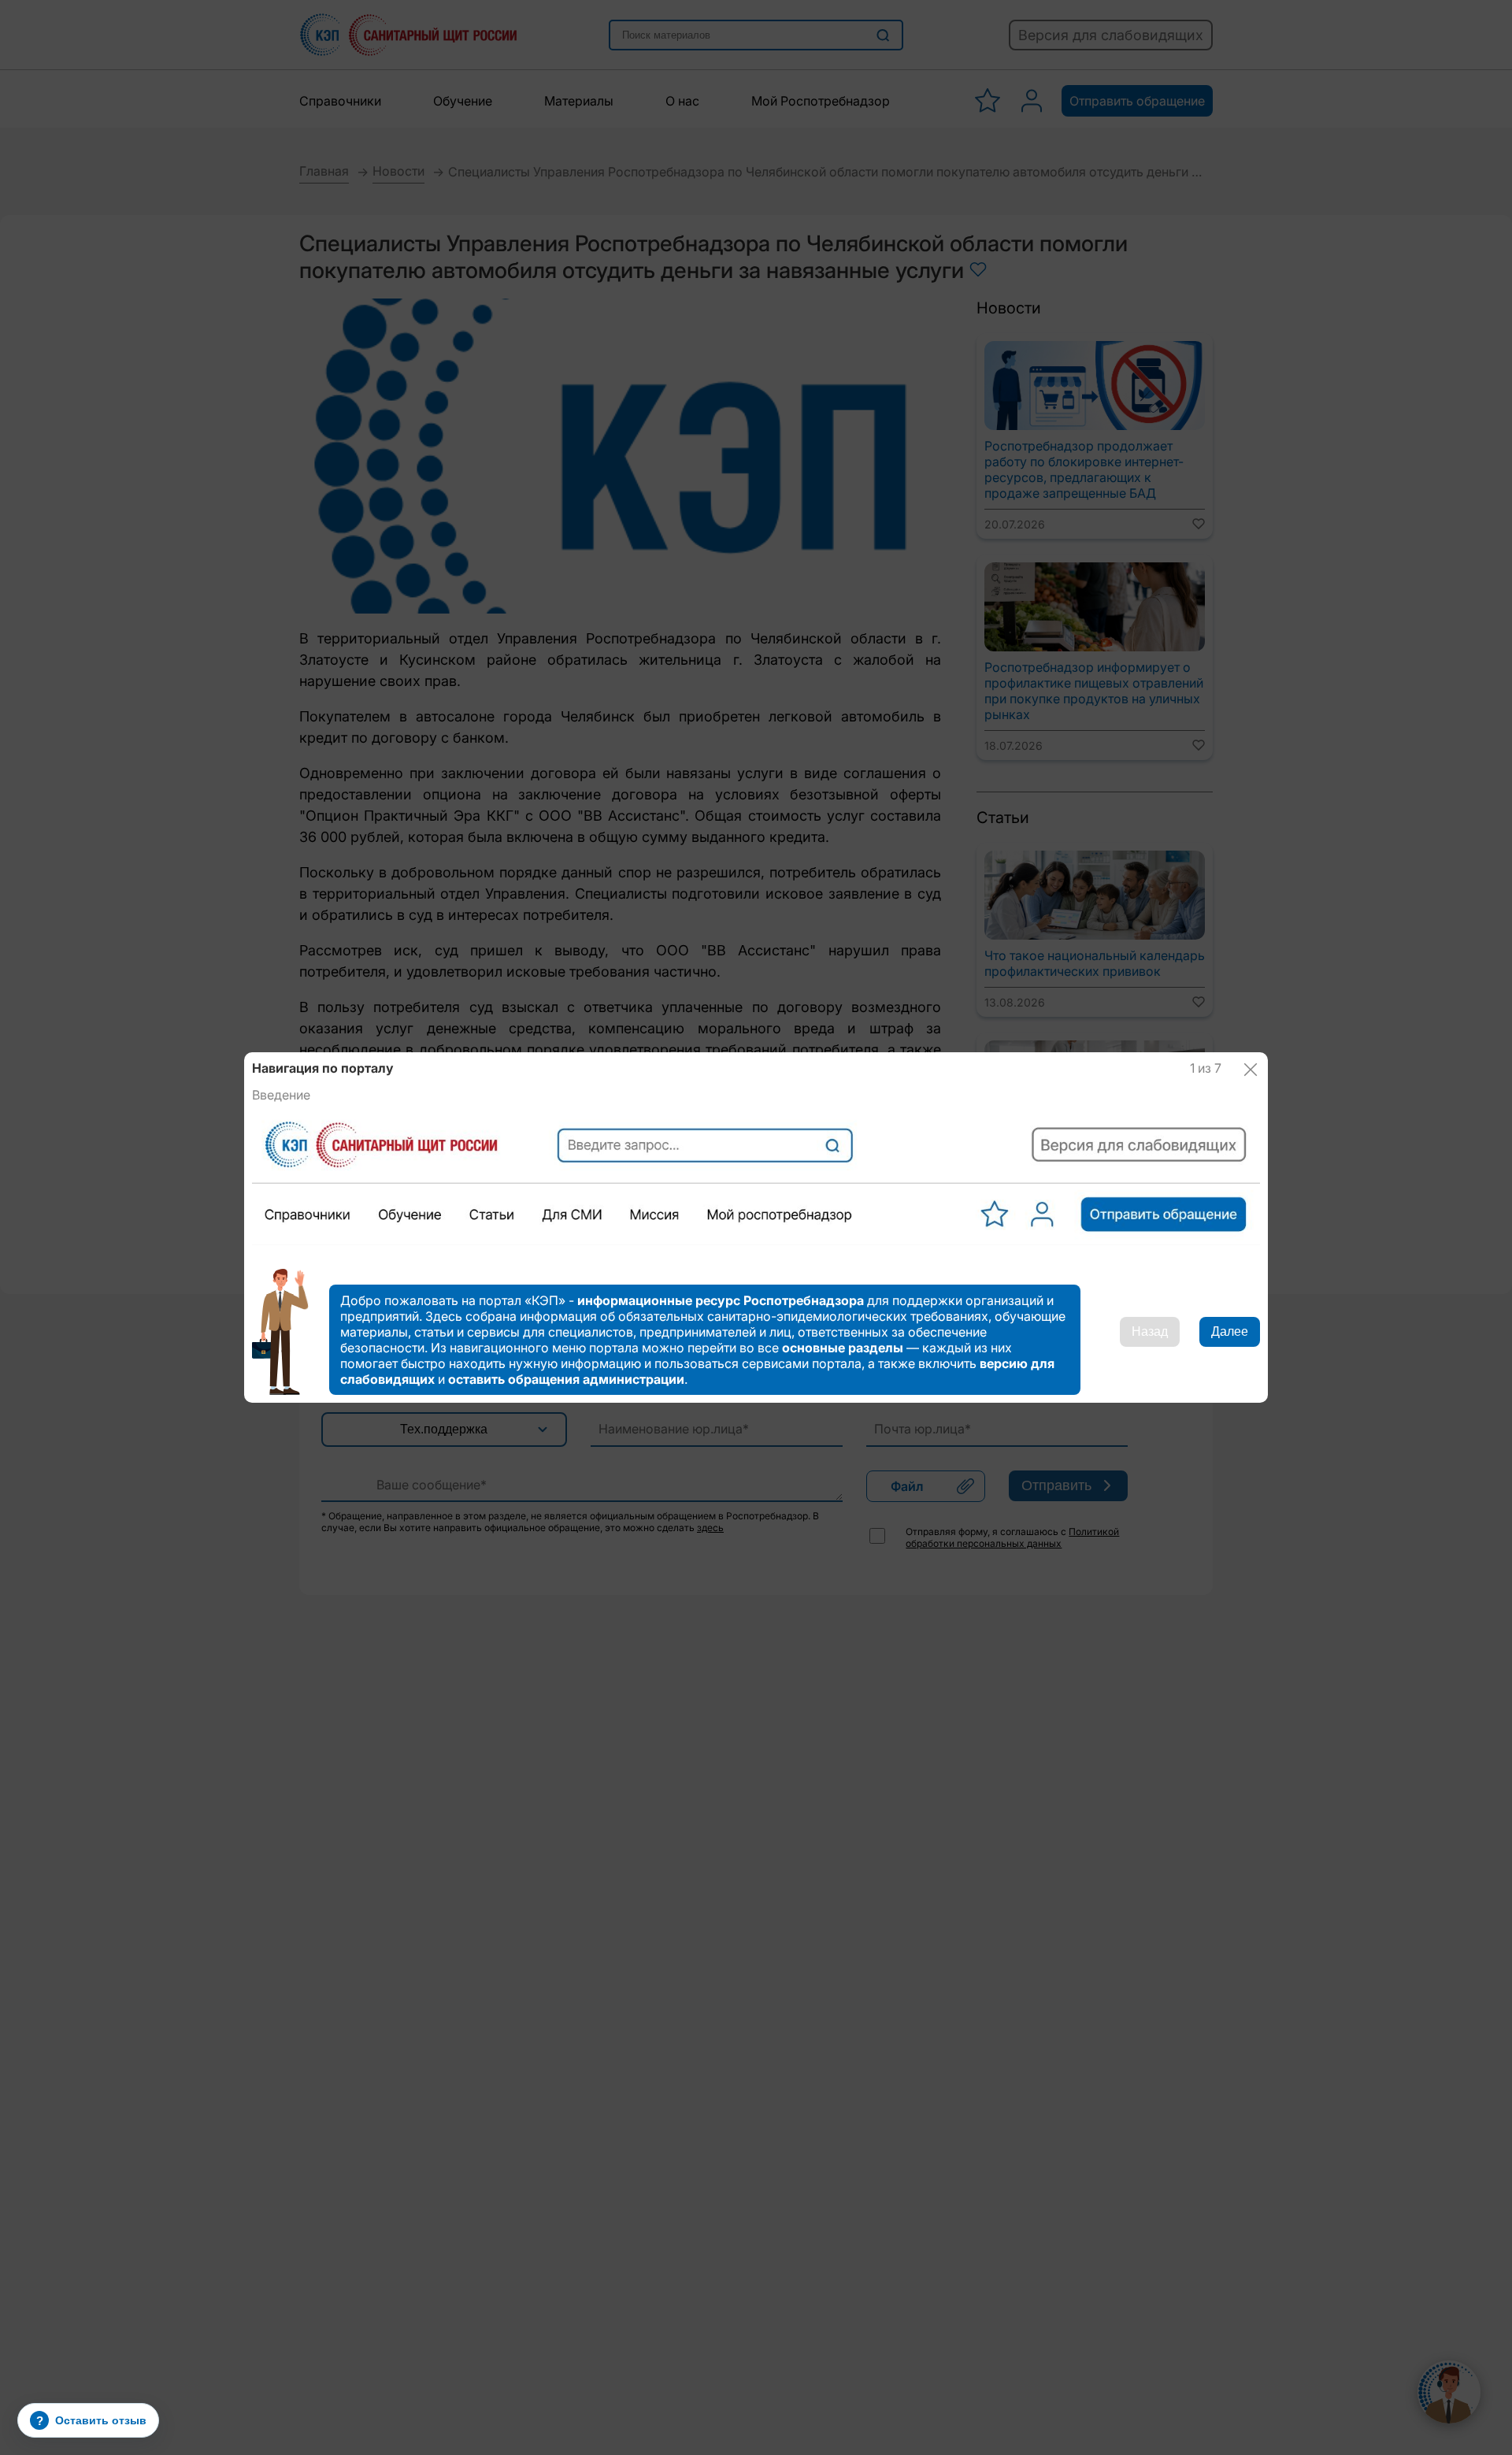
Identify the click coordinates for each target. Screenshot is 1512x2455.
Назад (1150, 1331)
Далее (1230, 1331)
